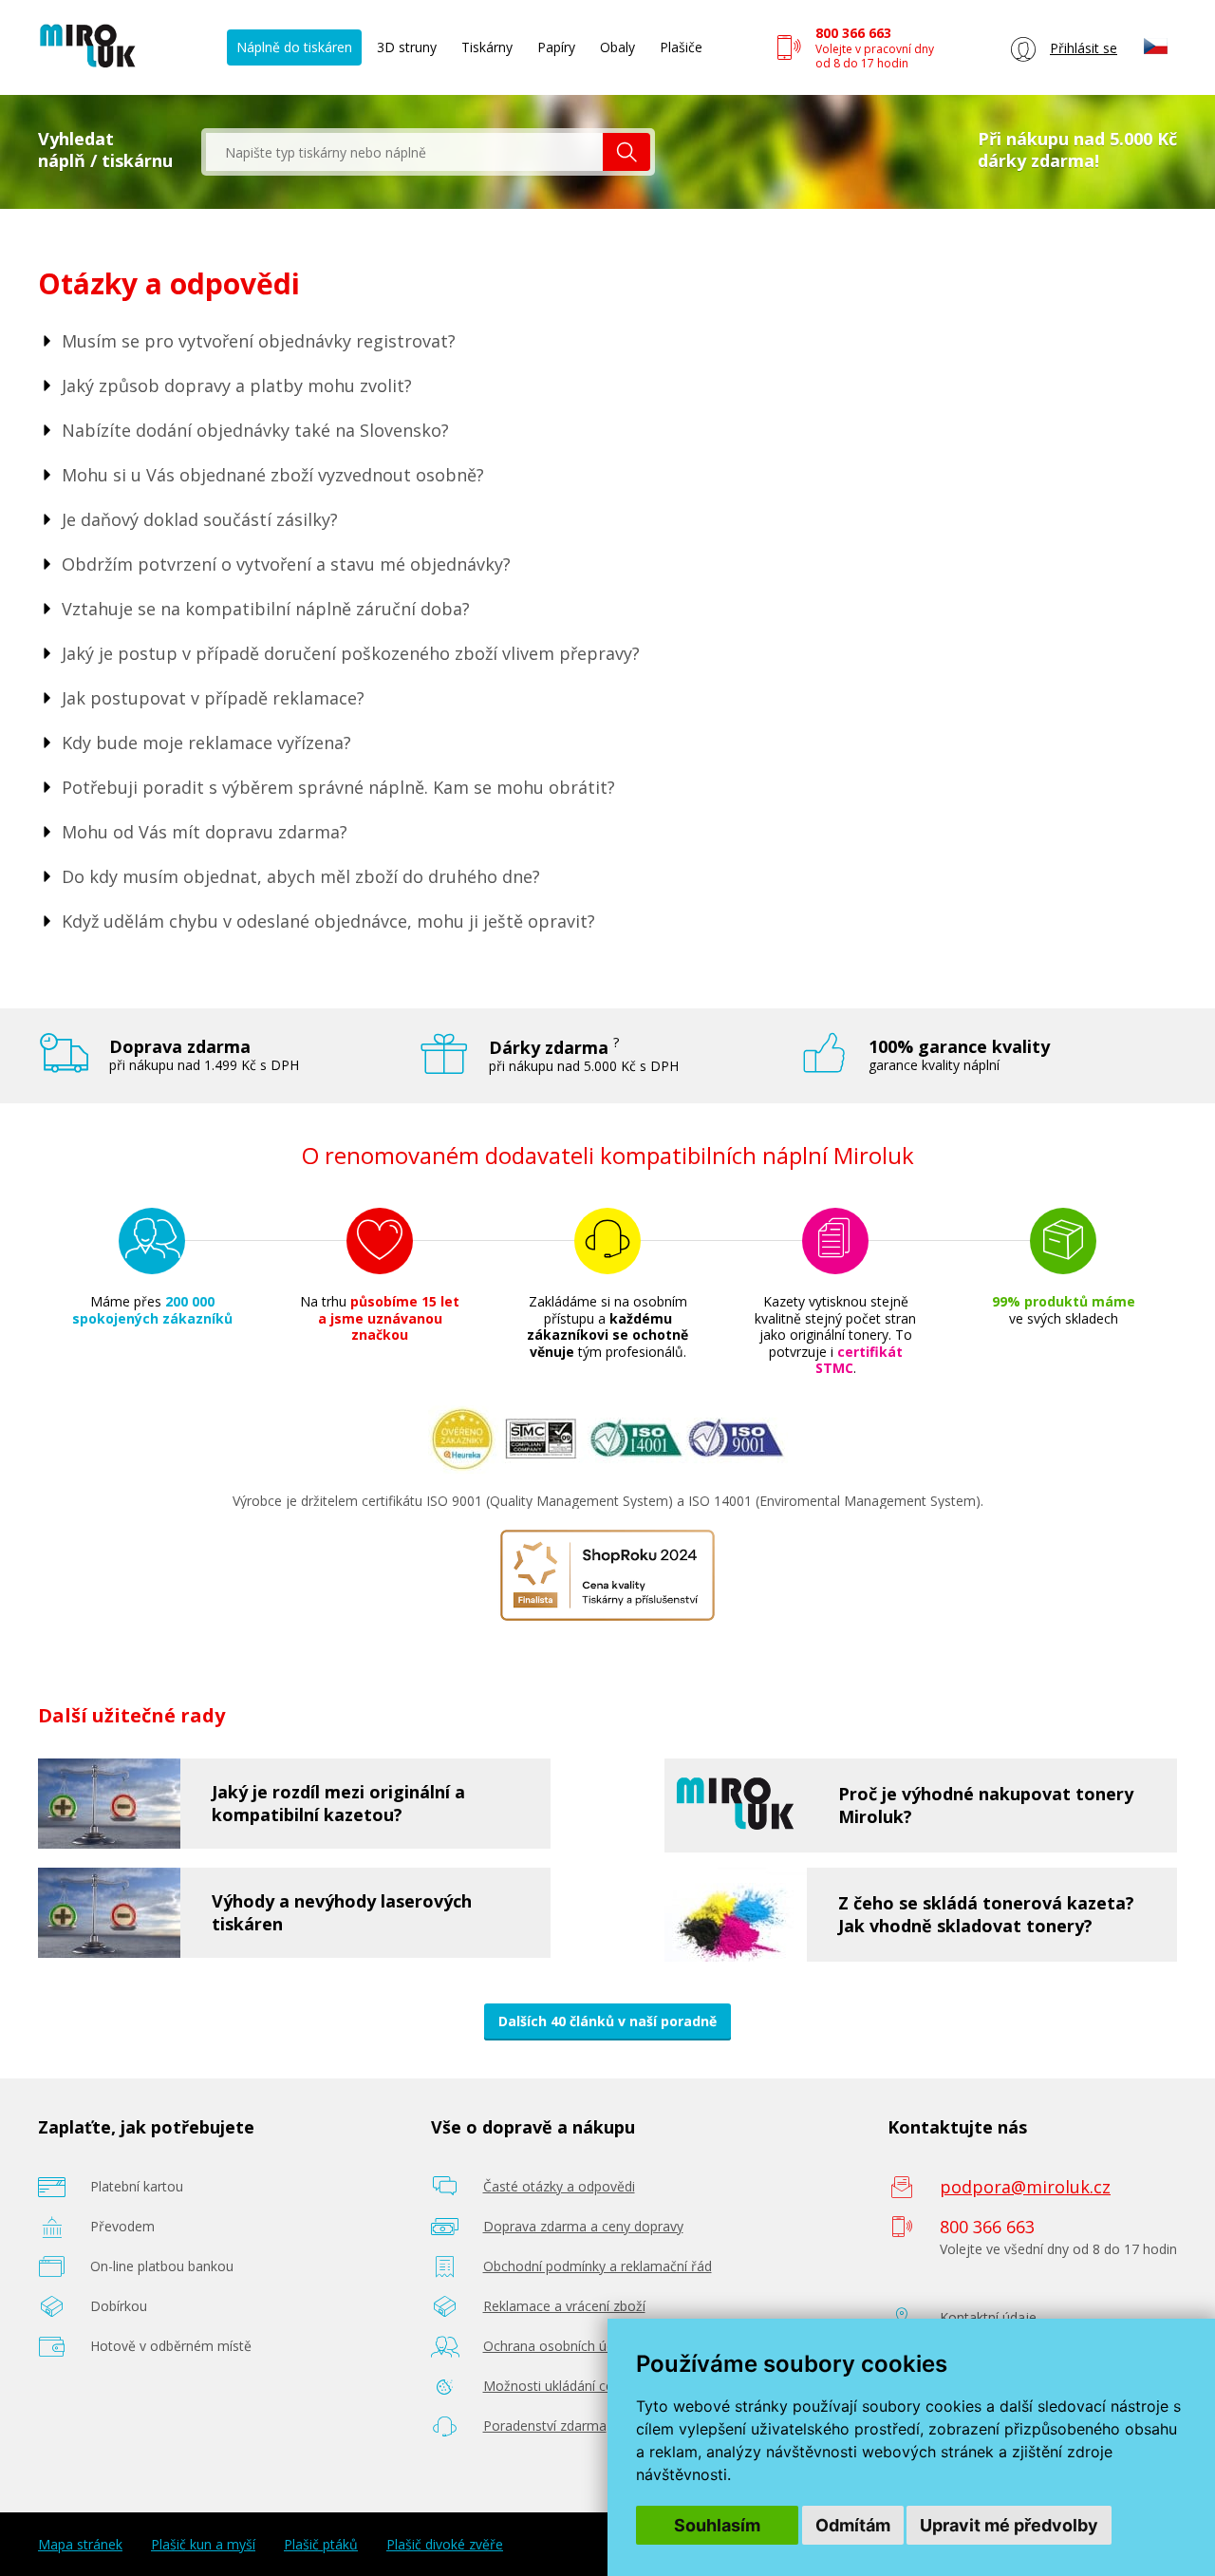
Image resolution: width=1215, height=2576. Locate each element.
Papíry (556, 47)
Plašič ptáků (321, 2545)
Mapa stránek (80, 2545)
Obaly (617, 47)
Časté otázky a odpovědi (559, 2186)
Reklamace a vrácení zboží (564, 2306)
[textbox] (404, 152)
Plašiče (681, 47)
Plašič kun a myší (203, 2545)
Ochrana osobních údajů (559, 2346)
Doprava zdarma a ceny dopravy (583, 2226)
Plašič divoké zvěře (445, 2545)
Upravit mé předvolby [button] (1009, 2525)
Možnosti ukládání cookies (565, 2386)
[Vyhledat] (626, 152)
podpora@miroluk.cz (1025, 2187)
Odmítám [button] (853, 2525)
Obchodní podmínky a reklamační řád (598, 2266)
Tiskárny (487, 47)
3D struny (407, 47)
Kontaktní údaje (988, 2317)
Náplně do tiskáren (294, 47)
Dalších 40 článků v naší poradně (607, 2021)
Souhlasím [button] (717, 2525)
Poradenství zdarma (545, 2426)
